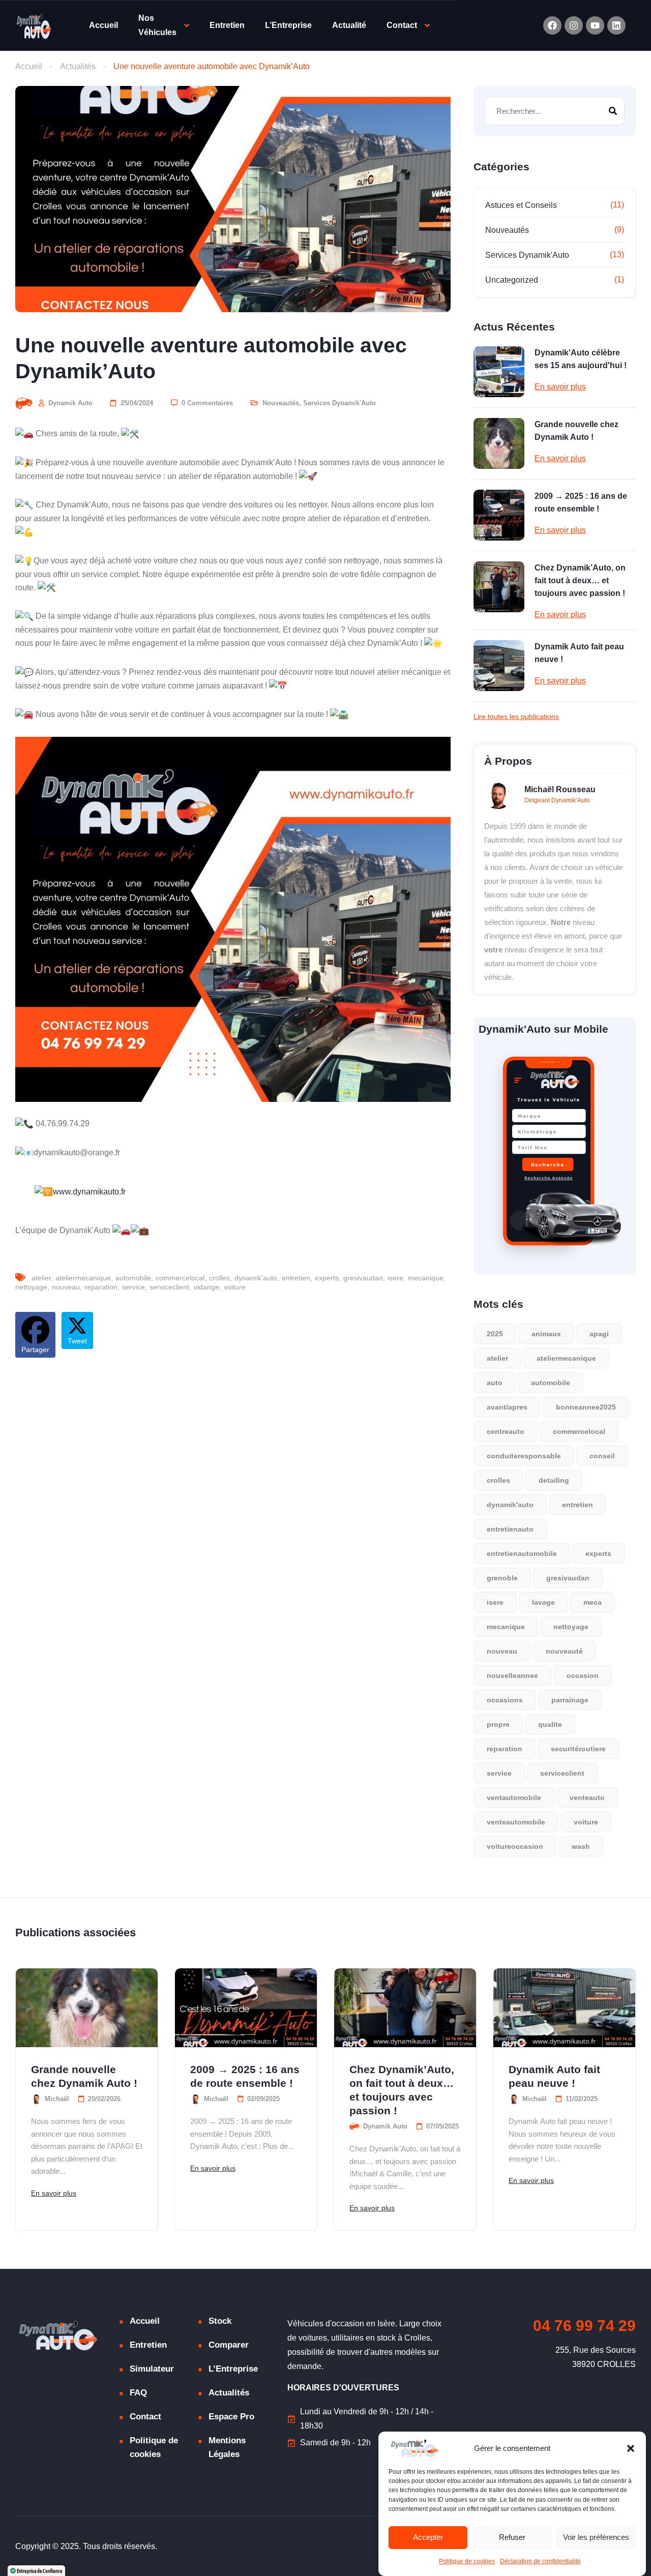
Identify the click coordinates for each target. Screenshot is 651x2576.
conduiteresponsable (524, 1456)
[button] (631, 2448)
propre (498, 1724)
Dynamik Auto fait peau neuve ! (579, 653)
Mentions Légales (227, 2447)
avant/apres (507, 1407)
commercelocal (180, 1278)
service (134, 1287)
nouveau (66, 1287)
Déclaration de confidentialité (540, 2562)
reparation (101, 1287)
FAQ (138, 2393)
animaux (546, 1334)
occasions (505, 1700)
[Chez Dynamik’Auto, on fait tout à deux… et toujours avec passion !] (499, 587)
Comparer (229, 2345)
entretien (296, 1278)
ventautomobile (514, 1798)
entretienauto (510, 1529)
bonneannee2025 (586, 1407)
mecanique (426, 1278)
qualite (550, 1724)
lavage (543, 1602)
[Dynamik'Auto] (34, 26)
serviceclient (169, 1287)
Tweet (77, 1341)
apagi (599, 1334)
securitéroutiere (578, 1749)
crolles (219, 1278)
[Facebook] (552, 25)
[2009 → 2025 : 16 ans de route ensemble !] (499, 515)
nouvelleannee (512, 1675)
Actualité (349, 25)
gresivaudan (363, 1278)
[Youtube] (595, 25)
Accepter (428, 2538)
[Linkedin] (616, 25)
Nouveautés (281, 403)
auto (495, 1383)
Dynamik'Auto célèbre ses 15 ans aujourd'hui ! (581, 359)
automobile (133, 1278)
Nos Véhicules (157, 25)
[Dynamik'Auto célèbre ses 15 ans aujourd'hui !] (499, 372)
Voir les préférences (596, 2538)
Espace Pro (231, 2417)
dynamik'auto (256, 1278)
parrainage (570, 1700)
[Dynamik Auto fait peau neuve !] (499, 666)
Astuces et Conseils (521, 205)
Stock (220, 2321)
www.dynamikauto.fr (89, 1192)
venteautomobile (516, 1822)
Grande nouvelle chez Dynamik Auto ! (576, 431)
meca (593, 1602)
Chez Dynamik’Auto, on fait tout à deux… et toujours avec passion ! (580, 580)
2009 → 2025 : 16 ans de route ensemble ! (581, 502)
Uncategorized (512, 280)
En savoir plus (560, 387)
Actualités (78, 66)
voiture (235, 1287)
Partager (35, 1350)
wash (581, 1846)
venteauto (587, 1798)
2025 (495, 1334)
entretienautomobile (522, 1553)
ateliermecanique (83, 1278)
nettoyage (31, 1287)
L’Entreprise (288, 25)
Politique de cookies (467, 2562)
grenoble (502, 1578)
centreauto (506, 1431)
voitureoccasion (515, 1846)
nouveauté (564, 1651)
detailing (554, 1480)
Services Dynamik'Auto (339, 403)
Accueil (103, 25)
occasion (583, 1675)
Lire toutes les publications (516, 716)
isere (395, 1278)
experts (327, 1278)
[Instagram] (574, 25)
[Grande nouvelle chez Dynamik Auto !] (499, 443)
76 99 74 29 (584, 2326)
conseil (602, 1456)
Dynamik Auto (69, 403)
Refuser (512, 2538)
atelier (41, 1278)
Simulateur (152, 2369)
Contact (402, 25)
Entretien (227, 25)
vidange (206, 1287)
